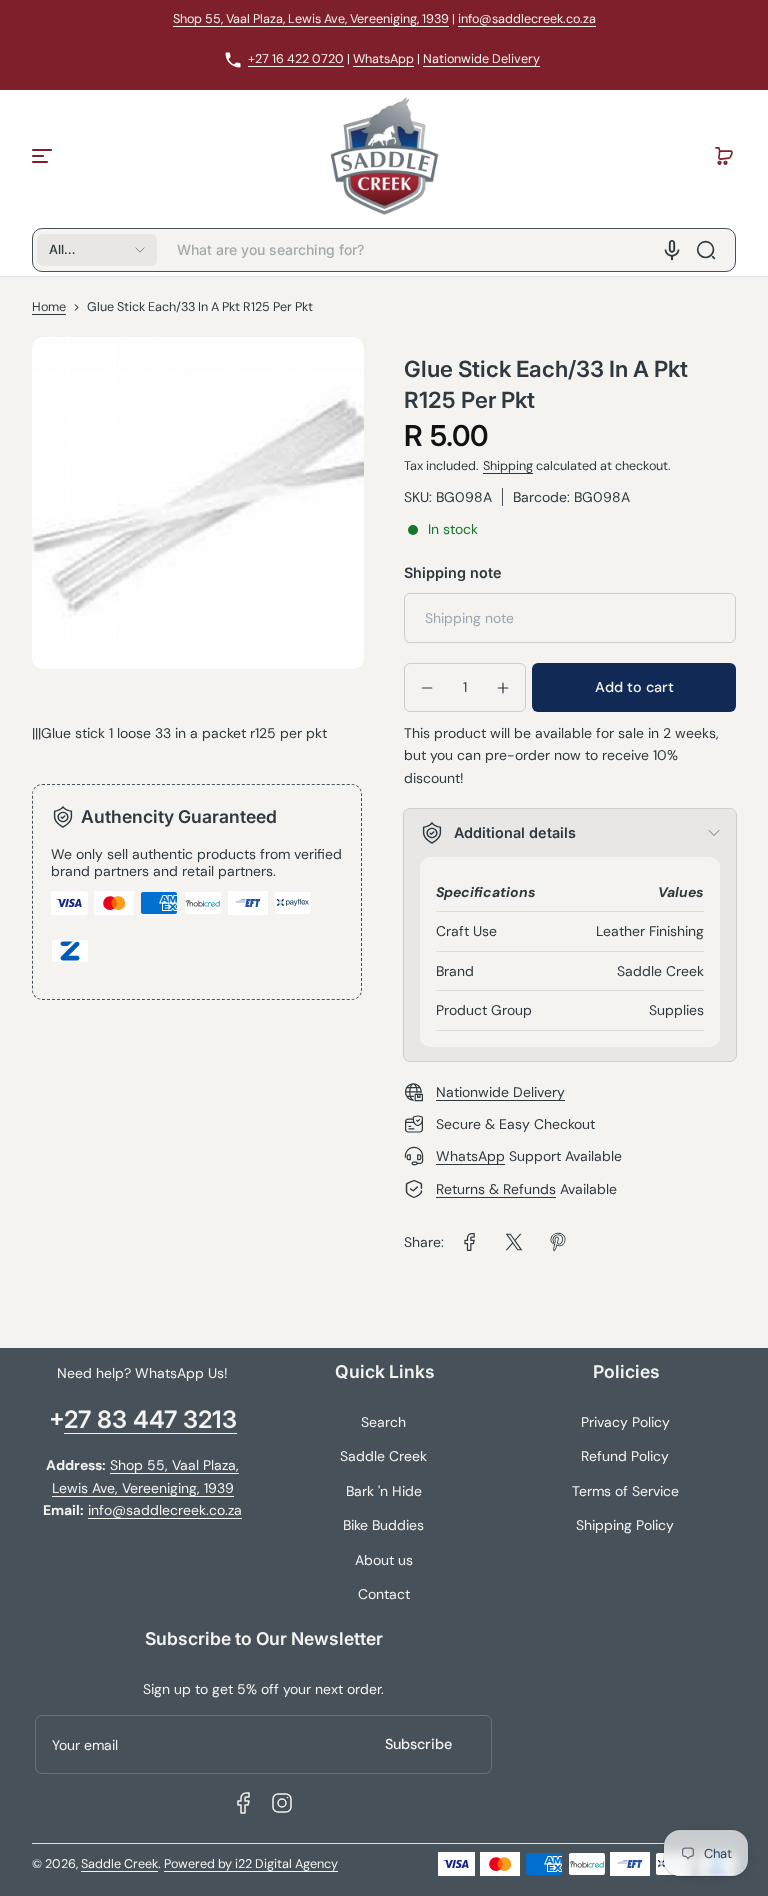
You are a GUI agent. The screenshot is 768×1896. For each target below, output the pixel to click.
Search (383, 1422)
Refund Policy (625, 1456)
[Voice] (672, 250)
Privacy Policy (625, 1422)
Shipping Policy (625, 1525)
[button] (724, 156)
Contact (384, 1594)
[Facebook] (244, 1803)
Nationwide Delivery (481, 59)
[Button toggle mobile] (44, 156)
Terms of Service (625, 1491)
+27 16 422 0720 (296, 59)
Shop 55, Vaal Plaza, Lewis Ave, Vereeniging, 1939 (311, 19)
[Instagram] (282, 1803)
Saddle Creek (383, 1456)
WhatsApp (383, 59)
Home (49, 307)
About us (384, 1560)
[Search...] (706, 250)
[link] (470, 1242)
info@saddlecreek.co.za (527, 19)
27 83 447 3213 (150, 1419)
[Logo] (384, 156)
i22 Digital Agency (286, 1864)
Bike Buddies (383, 1525)
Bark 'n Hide (384, 1491)
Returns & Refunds (496, 1189)
